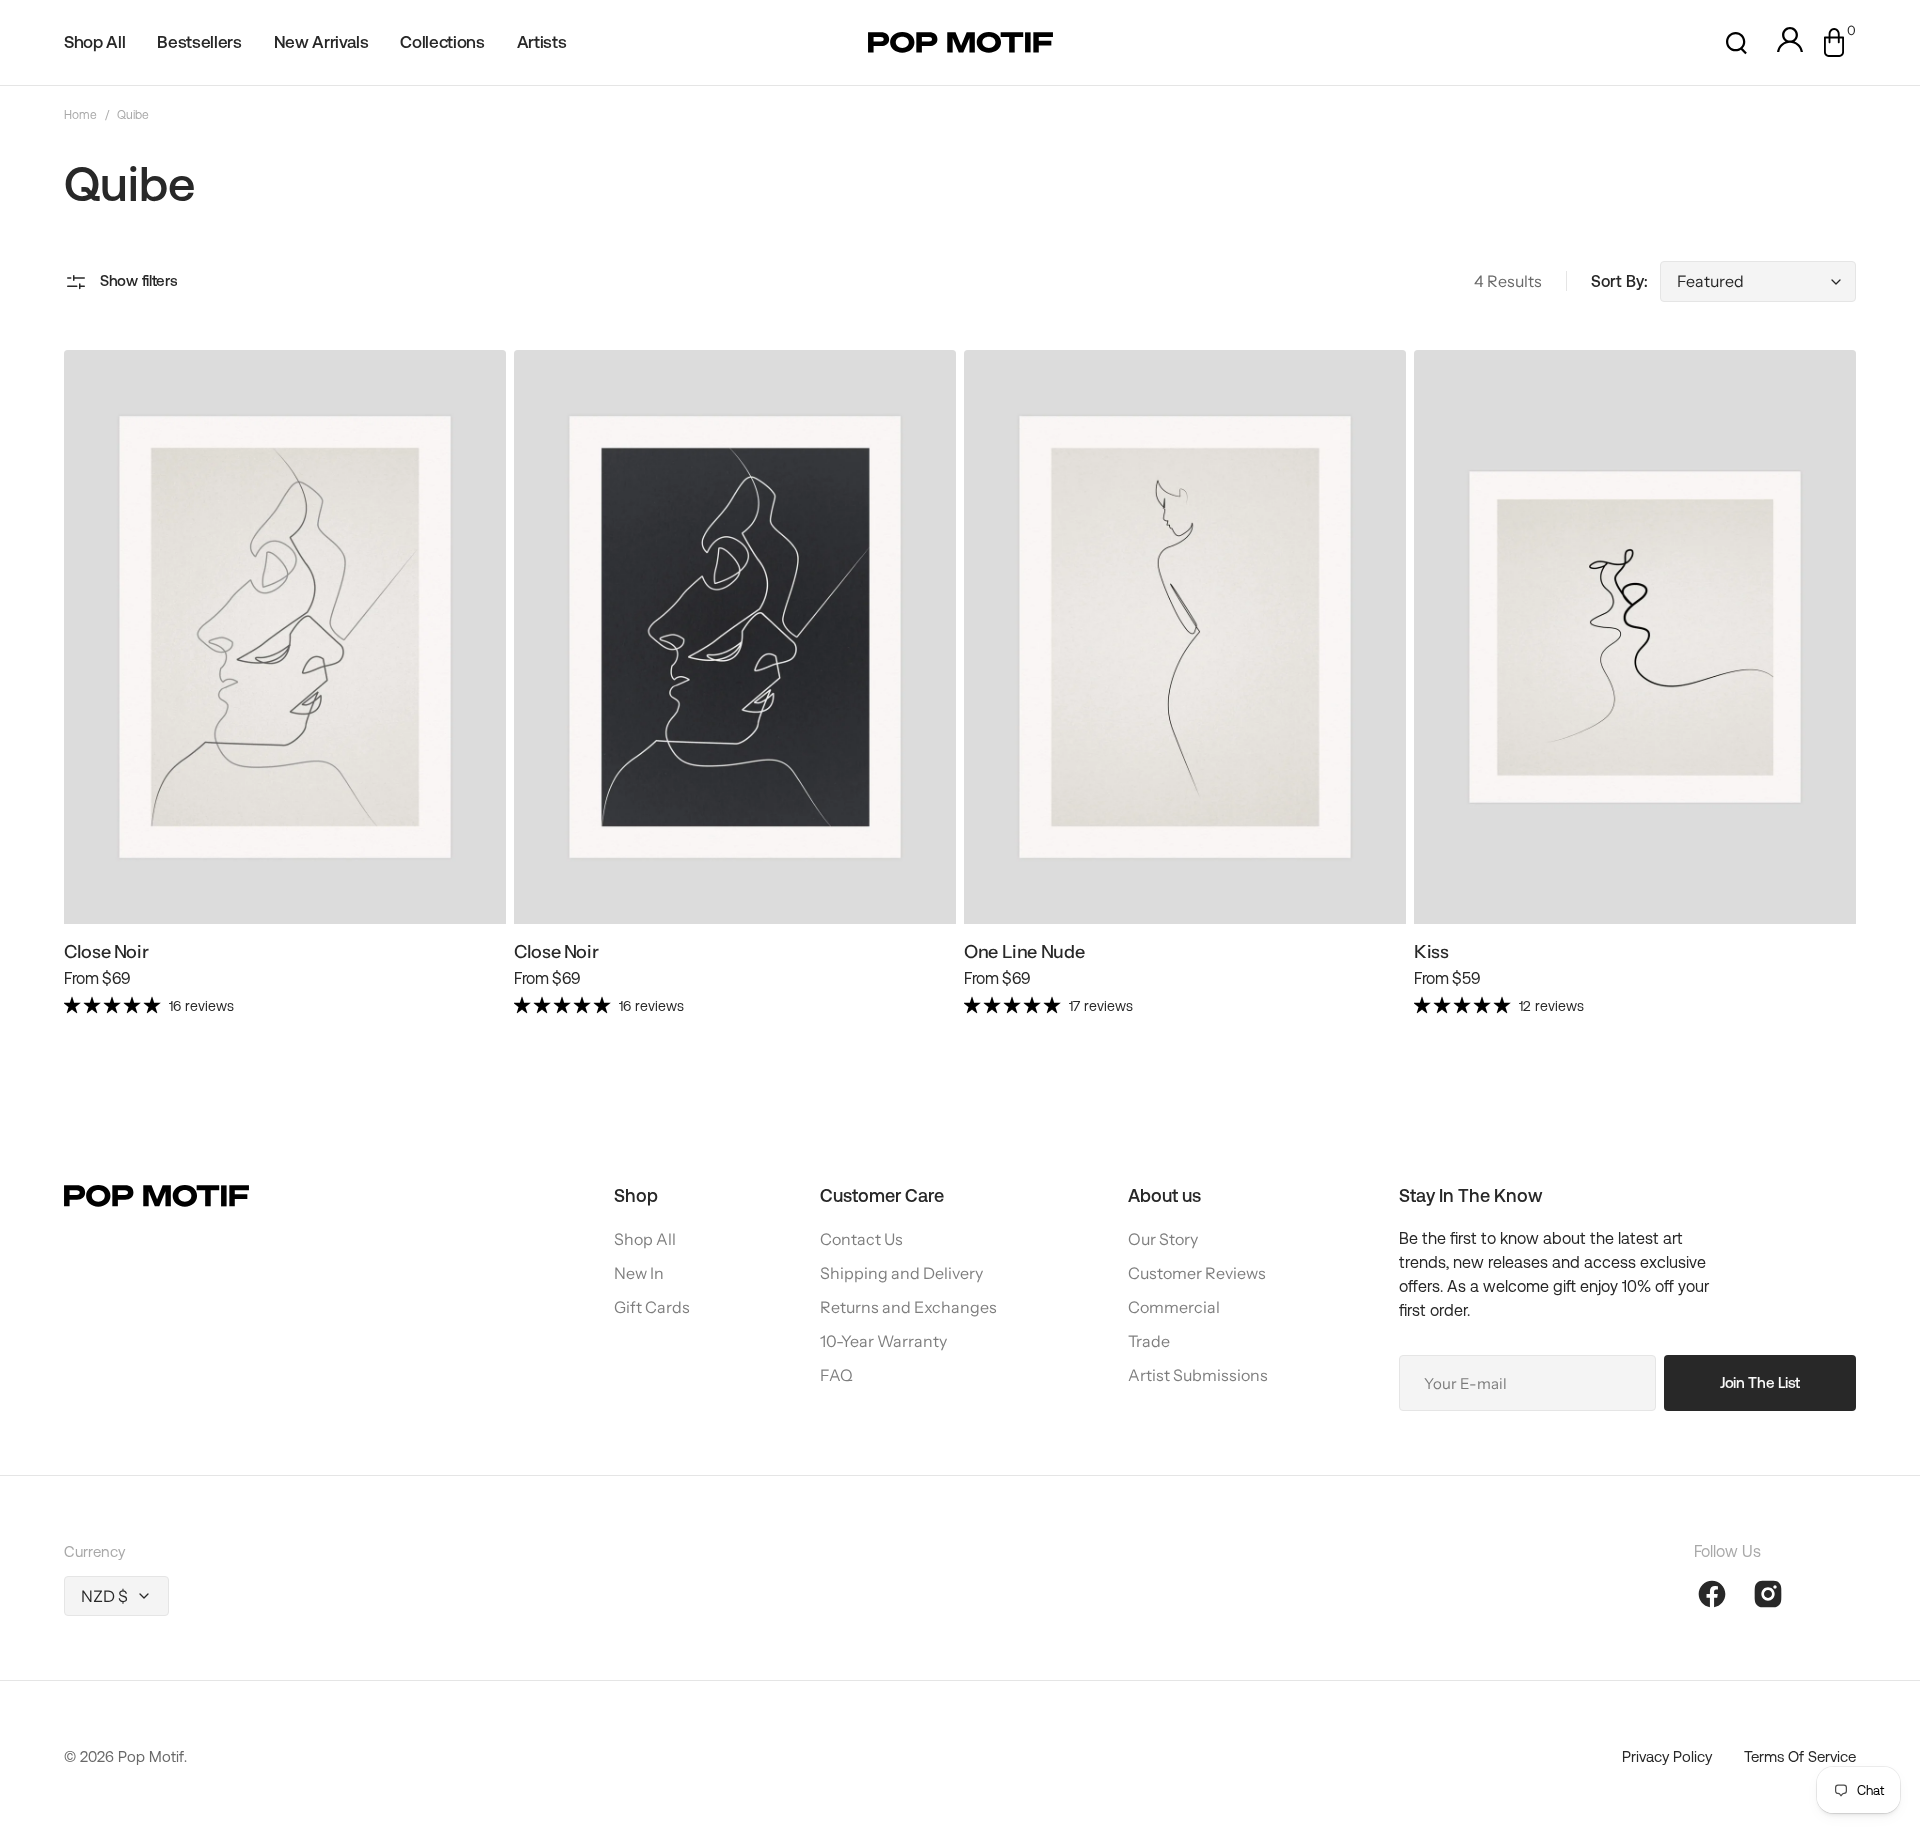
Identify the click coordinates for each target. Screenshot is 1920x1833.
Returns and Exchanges (908, 1307)
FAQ (836, 1375)
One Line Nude (1024, 952)
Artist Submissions (1198, 1375)
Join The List (1760, 1382)
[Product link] (285, 692)
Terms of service (1800, 1756)
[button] (1736, 43)
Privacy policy (1667, 1756)
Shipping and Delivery (901, 1273)
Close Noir (106, 952)
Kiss (1431, 952)
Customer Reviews (1197, 1273)
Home (80, 115)
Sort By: (1619, 281)
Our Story (1163, 1239)
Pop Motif (151, 1756)
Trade (1149, 1341)
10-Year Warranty (883, 1341)
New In (639, 1273)
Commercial (1174, 1307)
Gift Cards (652, 1307)
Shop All (645, 1239)
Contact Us (861, 1239)
